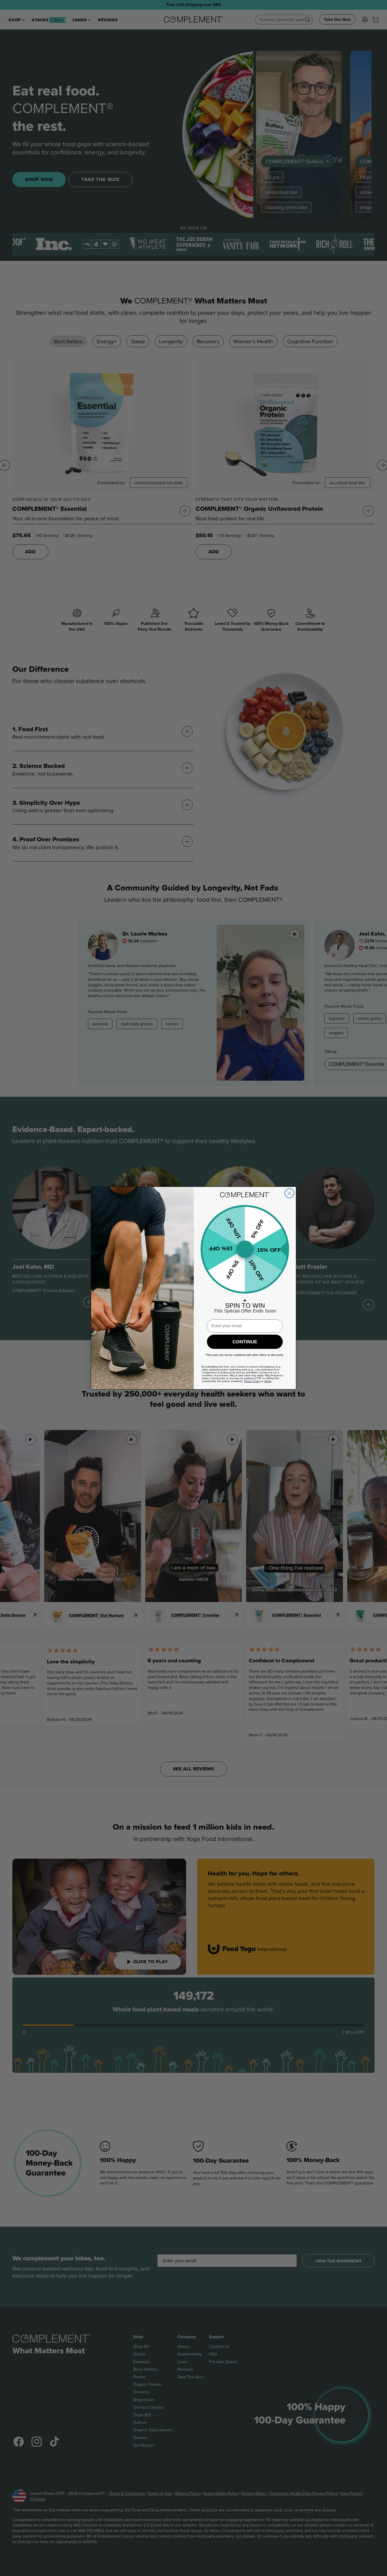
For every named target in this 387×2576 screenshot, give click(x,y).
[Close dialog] (289, 1193)
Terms (268, 1381)
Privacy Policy (252, 1381)
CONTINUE (245, 1342)
